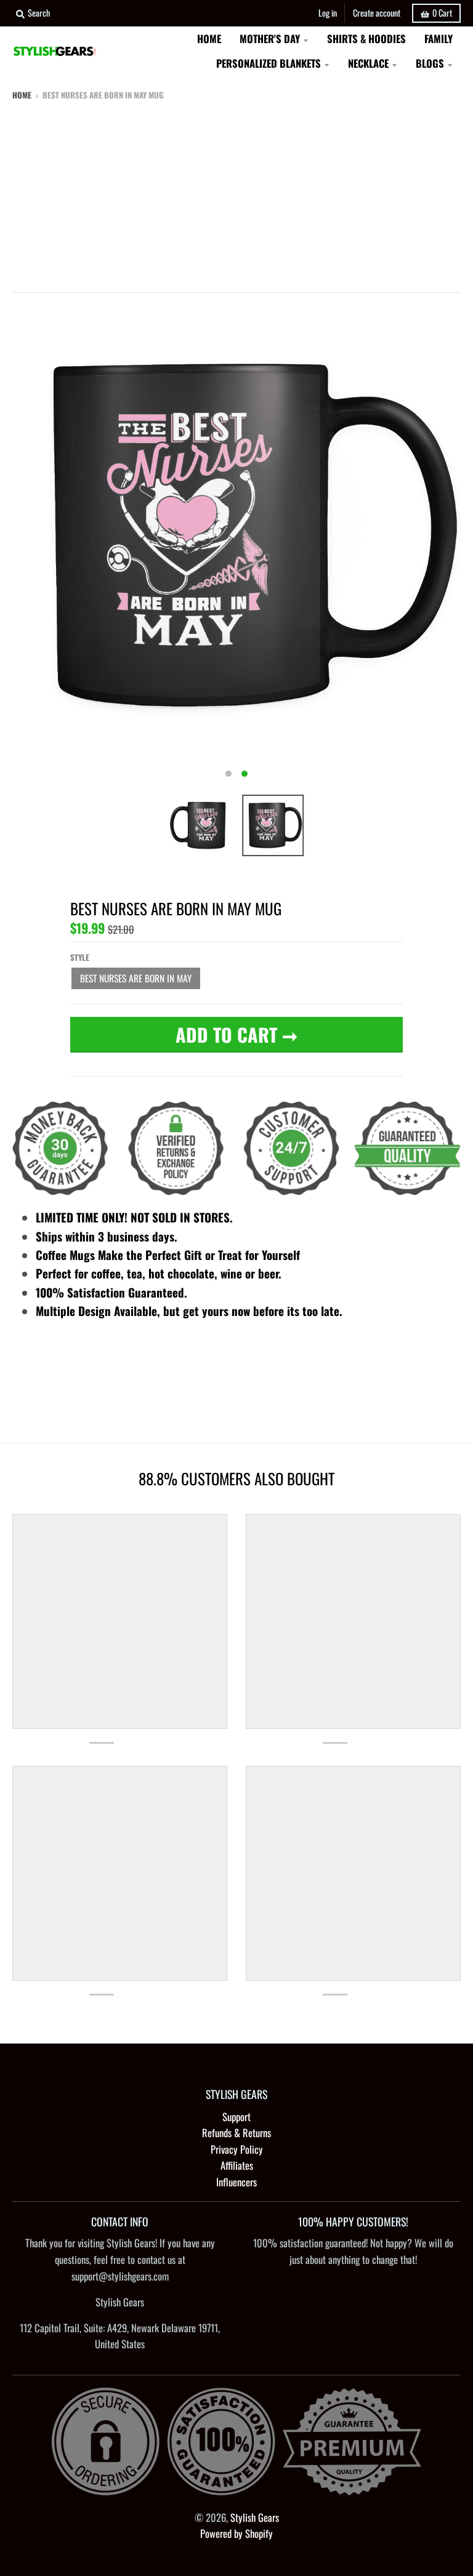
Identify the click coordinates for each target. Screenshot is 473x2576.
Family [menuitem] (439, 38)
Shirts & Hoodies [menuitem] (366, 38)
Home (22, 95)
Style (80, 957)
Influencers (236, 2182)
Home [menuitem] (209, 38)
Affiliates (237, 2165)
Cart (442, 13)
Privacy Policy (237, 2149)
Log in (328, 13)
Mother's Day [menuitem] (270, 38)
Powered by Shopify (236, 2533)
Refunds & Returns (236, 2133)
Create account (377, 13)
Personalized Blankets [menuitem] (269, 63)
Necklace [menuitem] (368, 63)
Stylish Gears (255, 2517)
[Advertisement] (236, 194)
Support (236, 2117)
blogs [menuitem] (430, 63)
